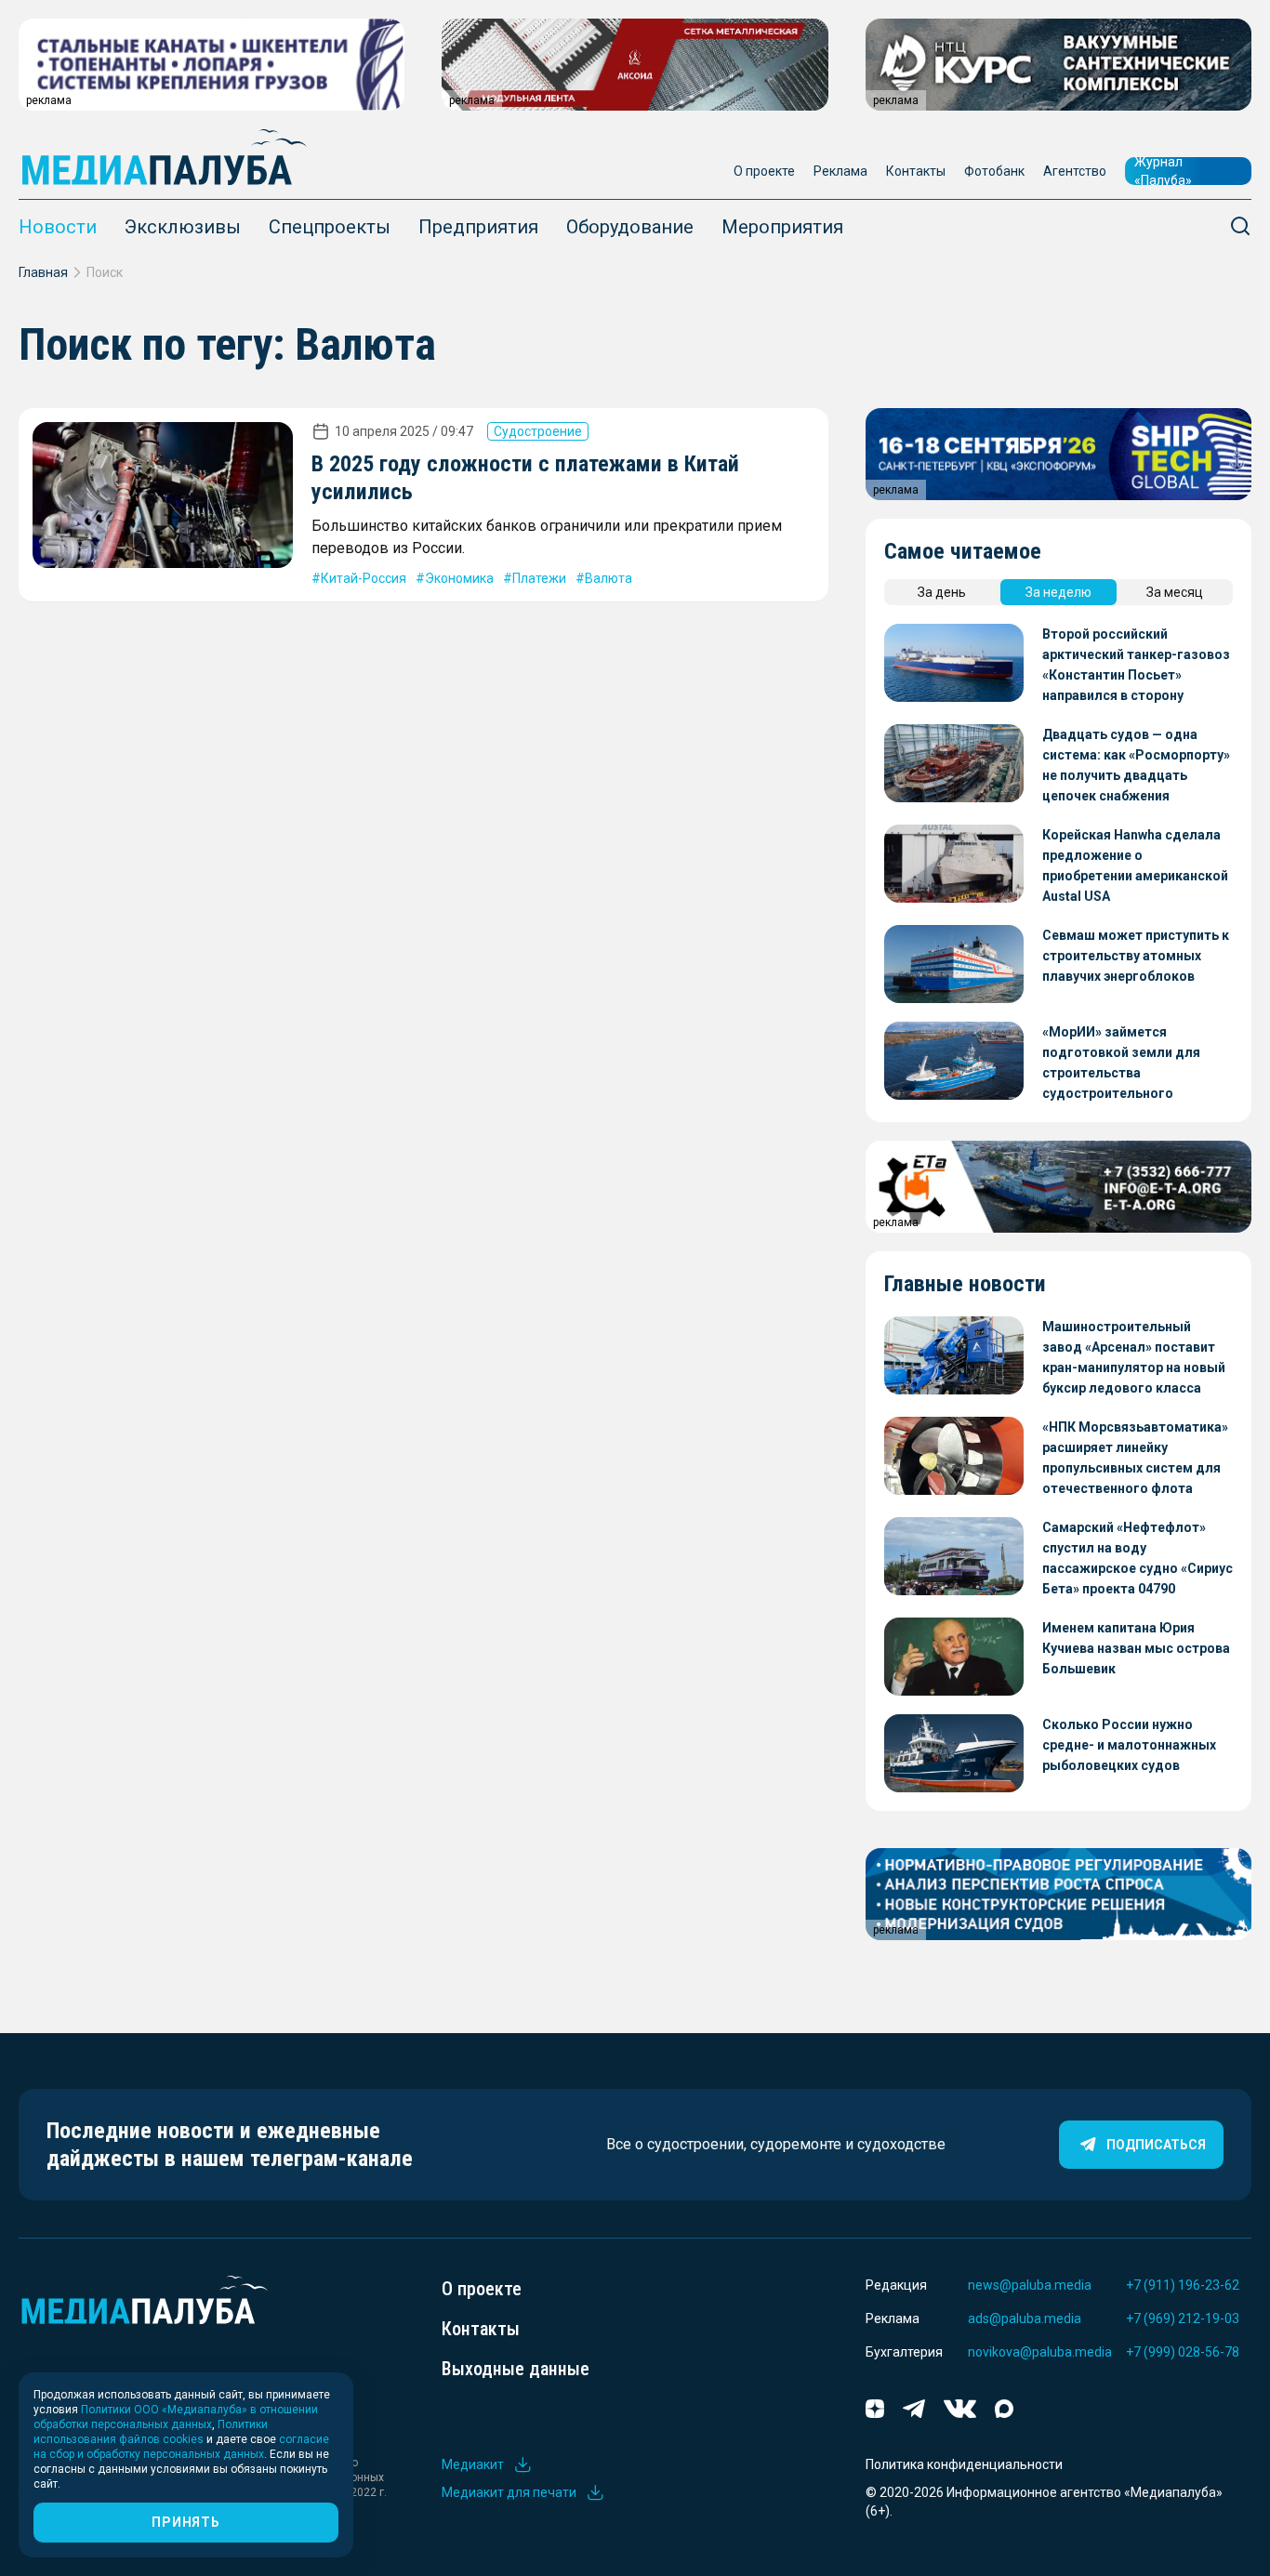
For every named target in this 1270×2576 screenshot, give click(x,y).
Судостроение (538, 431)
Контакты (916, 171)
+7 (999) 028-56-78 (1183, 2352)
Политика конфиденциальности (964, 2464)
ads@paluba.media (1025, 2318)
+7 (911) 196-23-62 (1183, 2285)
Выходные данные (516, 2369)
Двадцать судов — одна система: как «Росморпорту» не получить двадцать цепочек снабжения (1136, 765)
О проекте (764, 171)
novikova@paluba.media (1040, 2352)
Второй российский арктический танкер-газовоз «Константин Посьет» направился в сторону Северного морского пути (1136, 666)
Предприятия (478, 227)
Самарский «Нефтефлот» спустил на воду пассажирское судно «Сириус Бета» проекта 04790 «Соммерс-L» (1138, 1559)
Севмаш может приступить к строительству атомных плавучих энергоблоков (1136, 956)
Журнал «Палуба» (1163, 171)
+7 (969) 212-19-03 (1183, 2318)
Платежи (539, 578)
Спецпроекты (330, 227)
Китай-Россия (364, 578)
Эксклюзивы (183, 227)
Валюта (609, 578)
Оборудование (630, 227)
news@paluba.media (1030, 2285)
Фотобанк (994, 171)
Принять (185, 2522)
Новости (58, 227)
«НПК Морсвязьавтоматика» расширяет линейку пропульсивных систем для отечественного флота (1135, 1458)
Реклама (840, 171)
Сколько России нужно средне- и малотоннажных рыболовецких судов (1129, 1745)
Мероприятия (782, 227)
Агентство (1075, 171)
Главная (43, 272)
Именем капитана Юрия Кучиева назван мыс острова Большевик (1136, 1648)
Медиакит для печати (509, 2492)
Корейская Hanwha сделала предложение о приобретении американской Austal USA (1135, 865)
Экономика (459, 578)
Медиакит (473, 2464)
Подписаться (1156, 2145)
